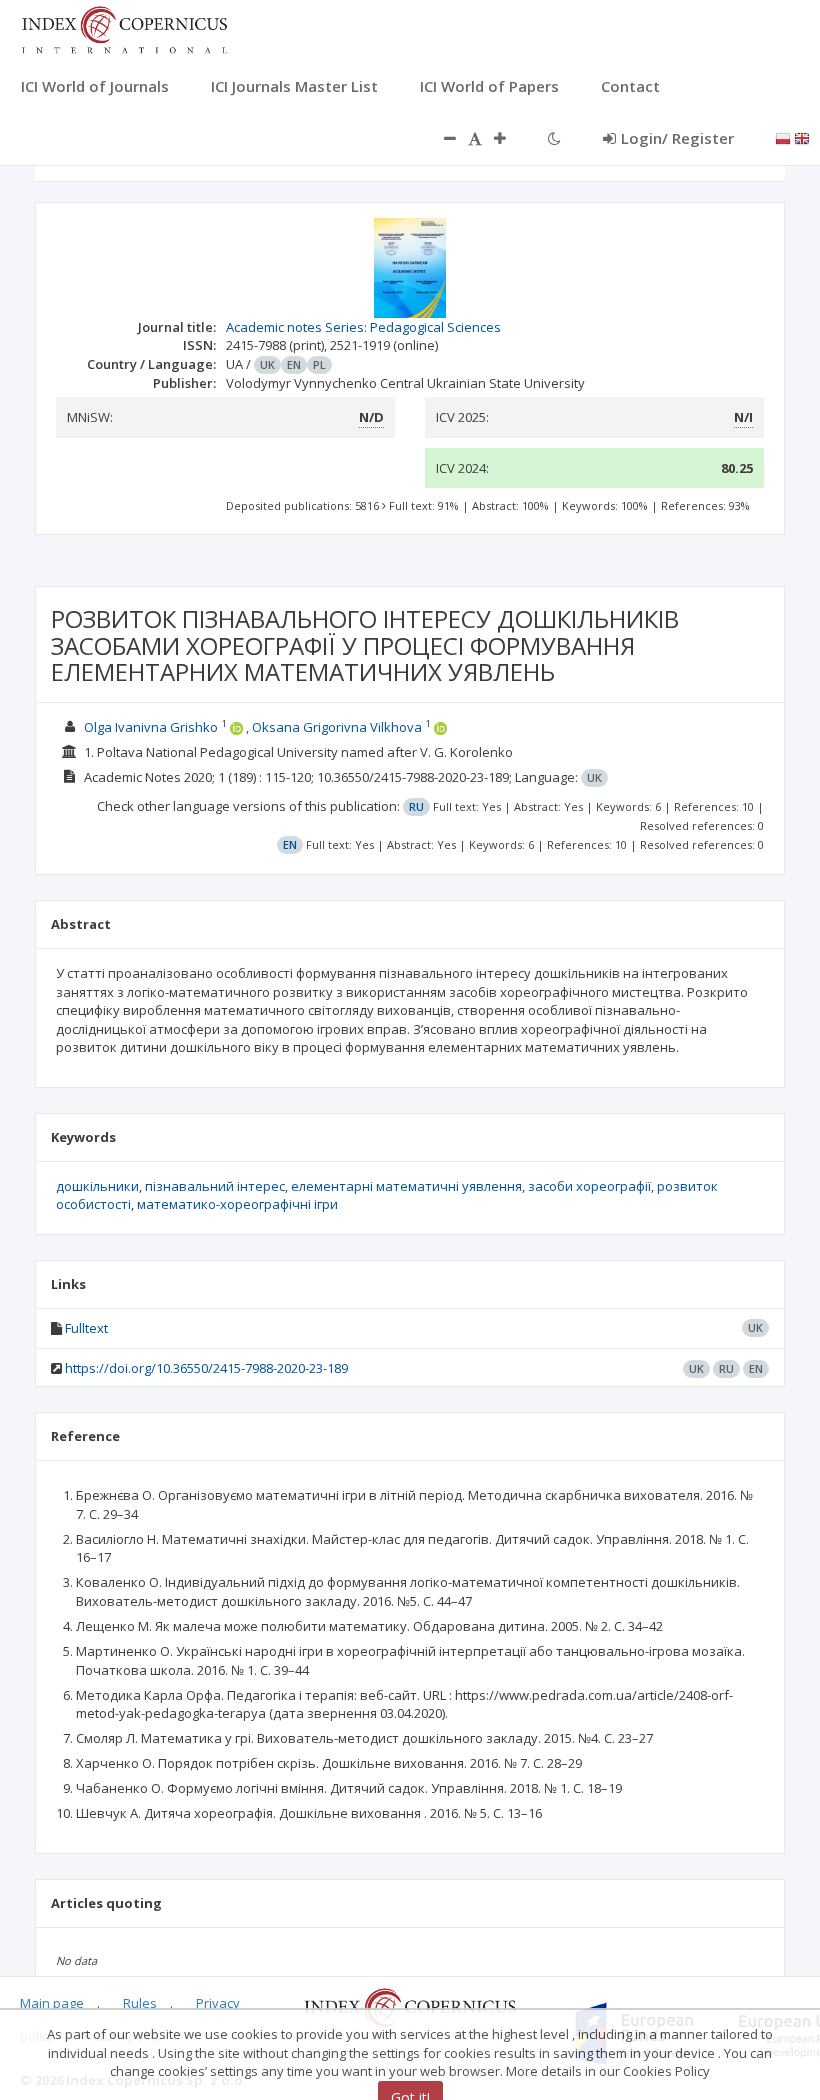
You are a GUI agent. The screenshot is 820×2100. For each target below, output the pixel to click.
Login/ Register (677, 138)
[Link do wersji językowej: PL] (783, 137)
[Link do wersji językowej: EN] (802, 137)
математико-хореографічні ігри (237, 1204)
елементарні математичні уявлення (406, 1186)
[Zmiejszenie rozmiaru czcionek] (440, 138)
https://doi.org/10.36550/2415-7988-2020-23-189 (206, 1368)
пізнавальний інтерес (215, 1186)
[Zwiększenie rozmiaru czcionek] (510, 138)
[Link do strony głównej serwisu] (124, 28)
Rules (140, 2003)
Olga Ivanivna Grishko (151, 727)
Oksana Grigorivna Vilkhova (337, 727)
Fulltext (86, 1328)
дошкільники (97, 1186)
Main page (52, 2003)
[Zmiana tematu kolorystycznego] (554, 138)
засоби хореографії (589, 1186)
